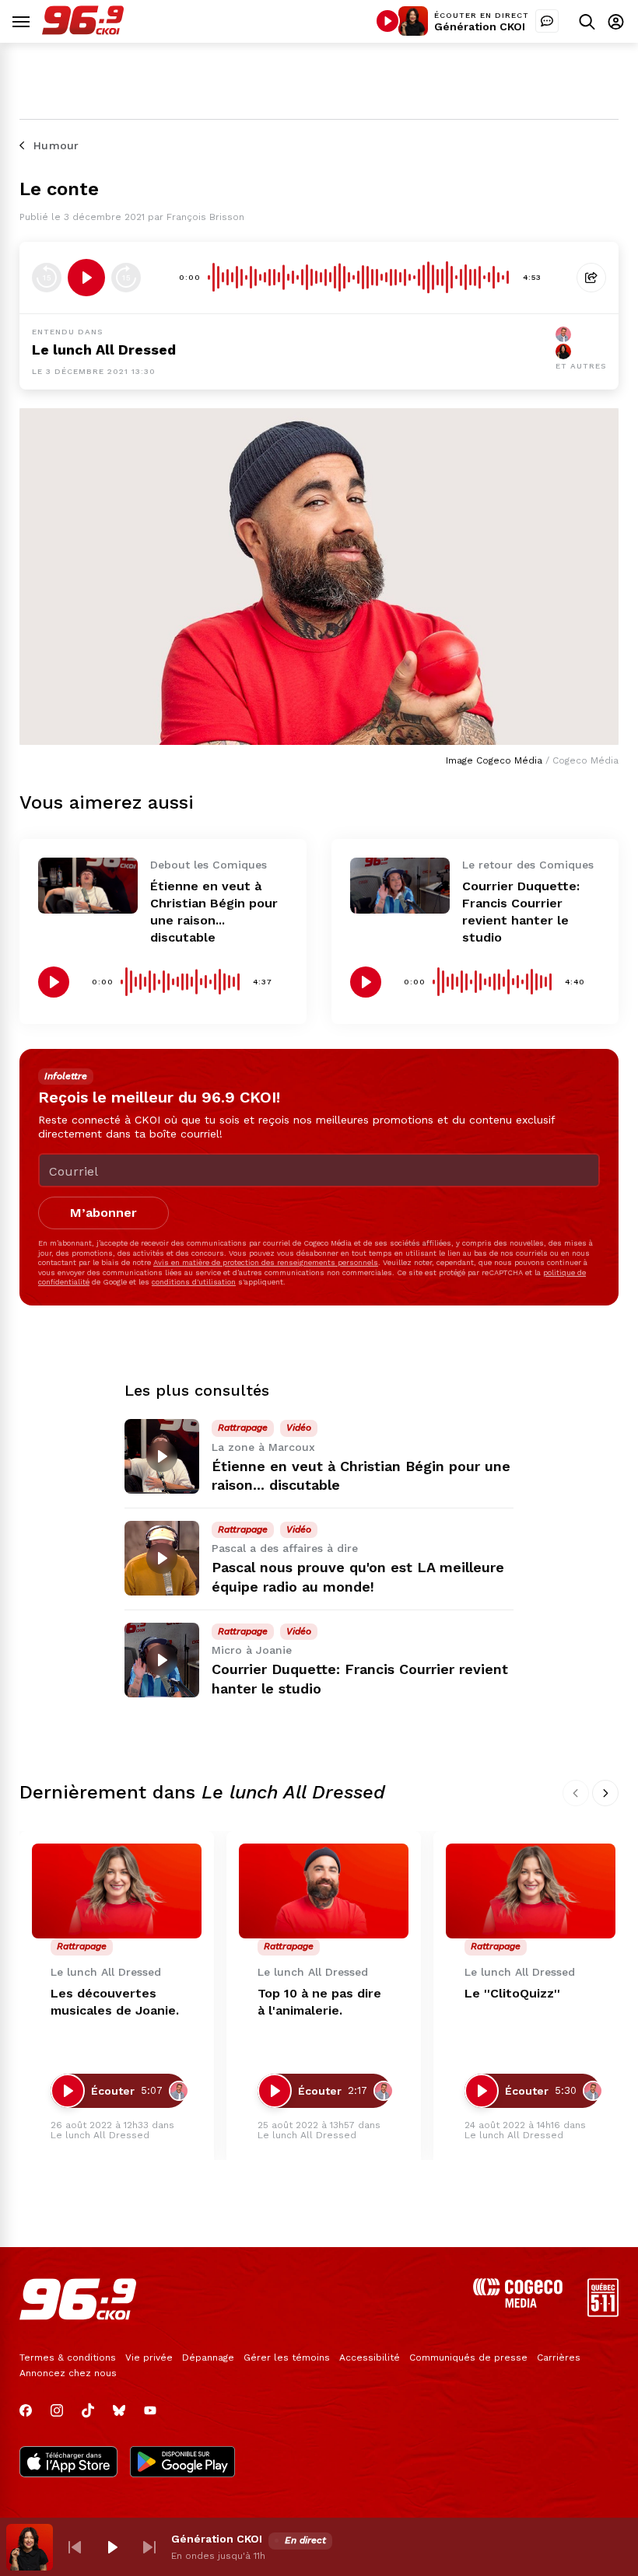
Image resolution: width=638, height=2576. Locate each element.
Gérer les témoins (287, 2358)
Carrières (559, 2358)
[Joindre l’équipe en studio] (547, 21)
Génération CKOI (480, 26)
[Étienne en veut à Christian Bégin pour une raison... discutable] (88, 886)
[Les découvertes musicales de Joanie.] (117, 1891)
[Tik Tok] (88, 2410)
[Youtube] (150, 2410)
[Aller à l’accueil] (83, 31)
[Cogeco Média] (518, 2303)
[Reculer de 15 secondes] (47, 278)
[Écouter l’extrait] (86, 278)
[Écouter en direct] (387, 21)
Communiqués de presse (468, 2358)
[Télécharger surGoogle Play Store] (182, 2463)
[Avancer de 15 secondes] (126, 278)
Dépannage (208, 2358)
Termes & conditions (68, 2358)
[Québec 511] (603, 2313)
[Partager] (591, 278)
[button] (75, 2547)
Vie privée (149, 2358)
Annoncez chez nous (68, 2373)
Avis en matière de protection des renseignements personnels (266, 1262)
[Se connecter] (616, 21)
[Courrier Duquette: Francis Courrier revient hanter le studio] (400, 886)
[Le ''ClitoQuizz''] (531, 1891)
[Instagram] (57, 2410)
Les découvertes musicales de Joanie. (115, 2002)
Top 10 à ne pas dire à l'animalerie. (319, 2002)
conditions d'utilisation (194, 1282)
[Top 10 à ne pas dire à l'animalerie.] (324, 1891)
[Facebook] (26, 2410)
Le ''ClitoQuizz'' (512, 1993)
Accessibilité (370, 2358)
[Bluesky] (119, 2410)
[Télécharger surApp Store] (68, 2463)
